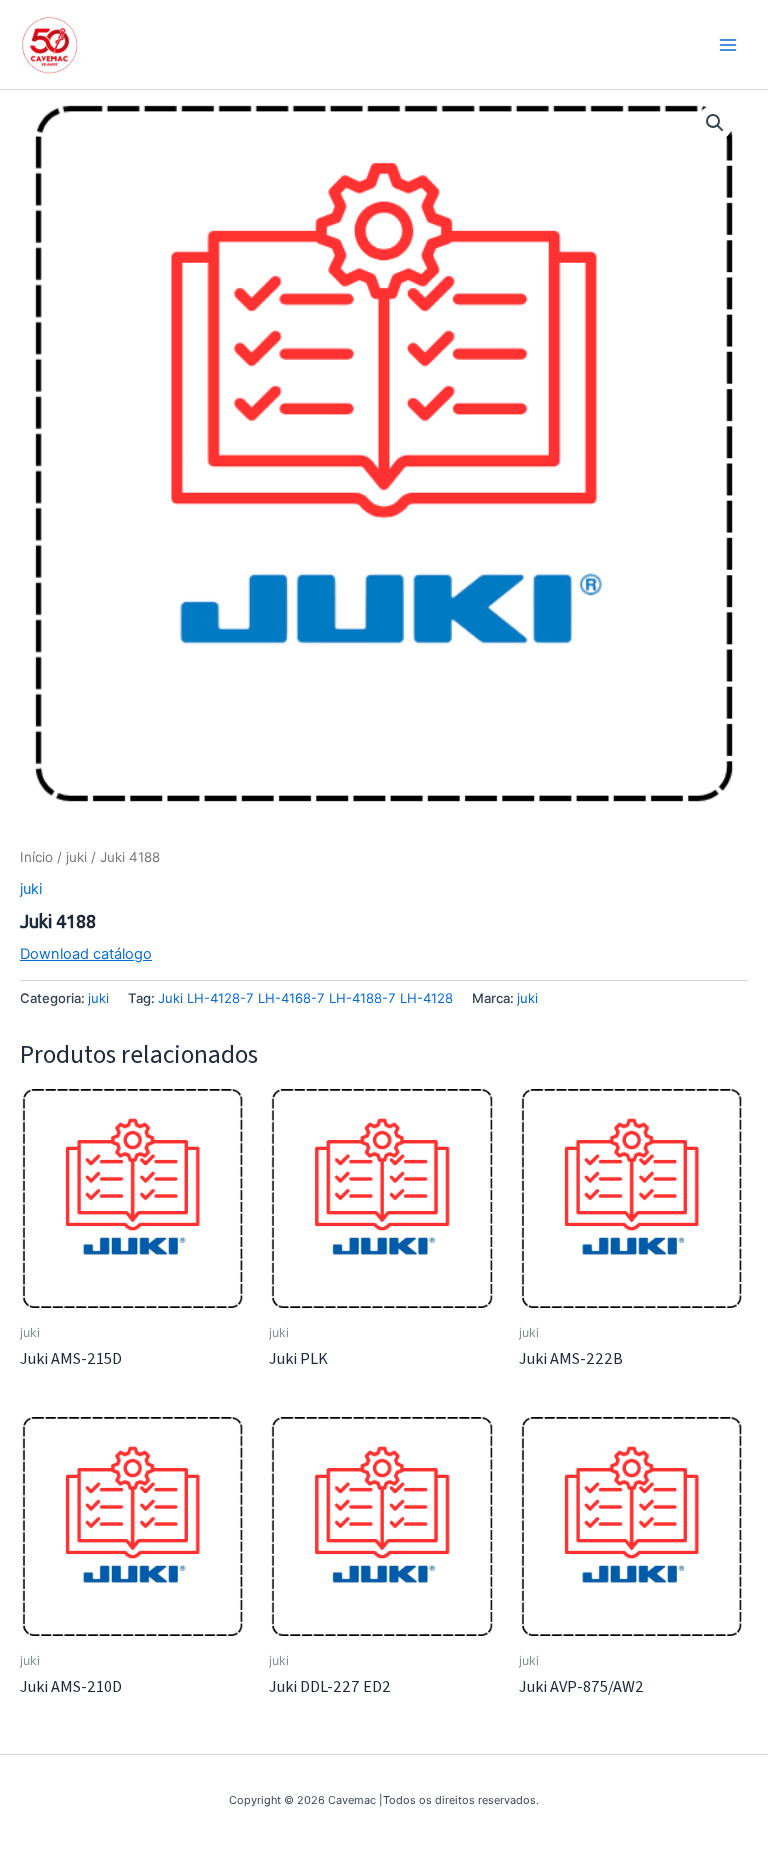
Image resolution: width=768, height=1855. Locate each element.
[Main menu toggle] (728, 44)
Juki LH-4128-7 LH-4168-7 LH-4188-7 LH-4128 (305, 998)
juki (76, 857)
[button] (715, 123)
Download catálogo (86, 954)
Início (36, 857)
